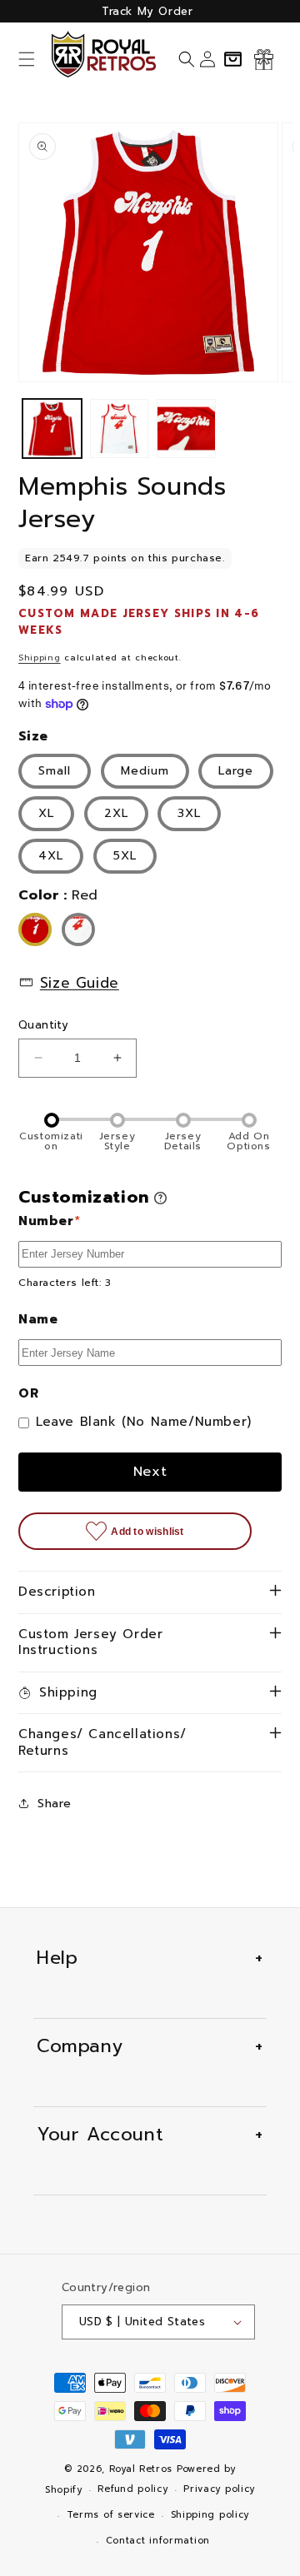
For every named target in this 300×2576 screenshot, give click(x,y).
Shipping (40, 658)
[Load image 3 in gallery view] (186, 429)
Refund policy (132, 2489)
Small (55, 771)
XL (46, 813)
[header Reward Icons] (263, 59)
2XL (116, 813)
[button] (27, 59)
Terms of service (111, 2515)
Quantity (43, 1025)
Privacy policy (219, 2489)
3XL (189, 813)
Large (236, 771)
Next (150, 1472)
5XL (125, 856)
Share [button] (55, 1804)
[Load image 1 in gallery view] (52, 429)
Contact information (158, 2541)
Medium (145, 771)
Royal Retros (141, 2469)
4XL (51, 856)
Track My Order (147, 11)
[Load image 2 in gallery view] (120, 429)
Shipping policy (210, 2515)
